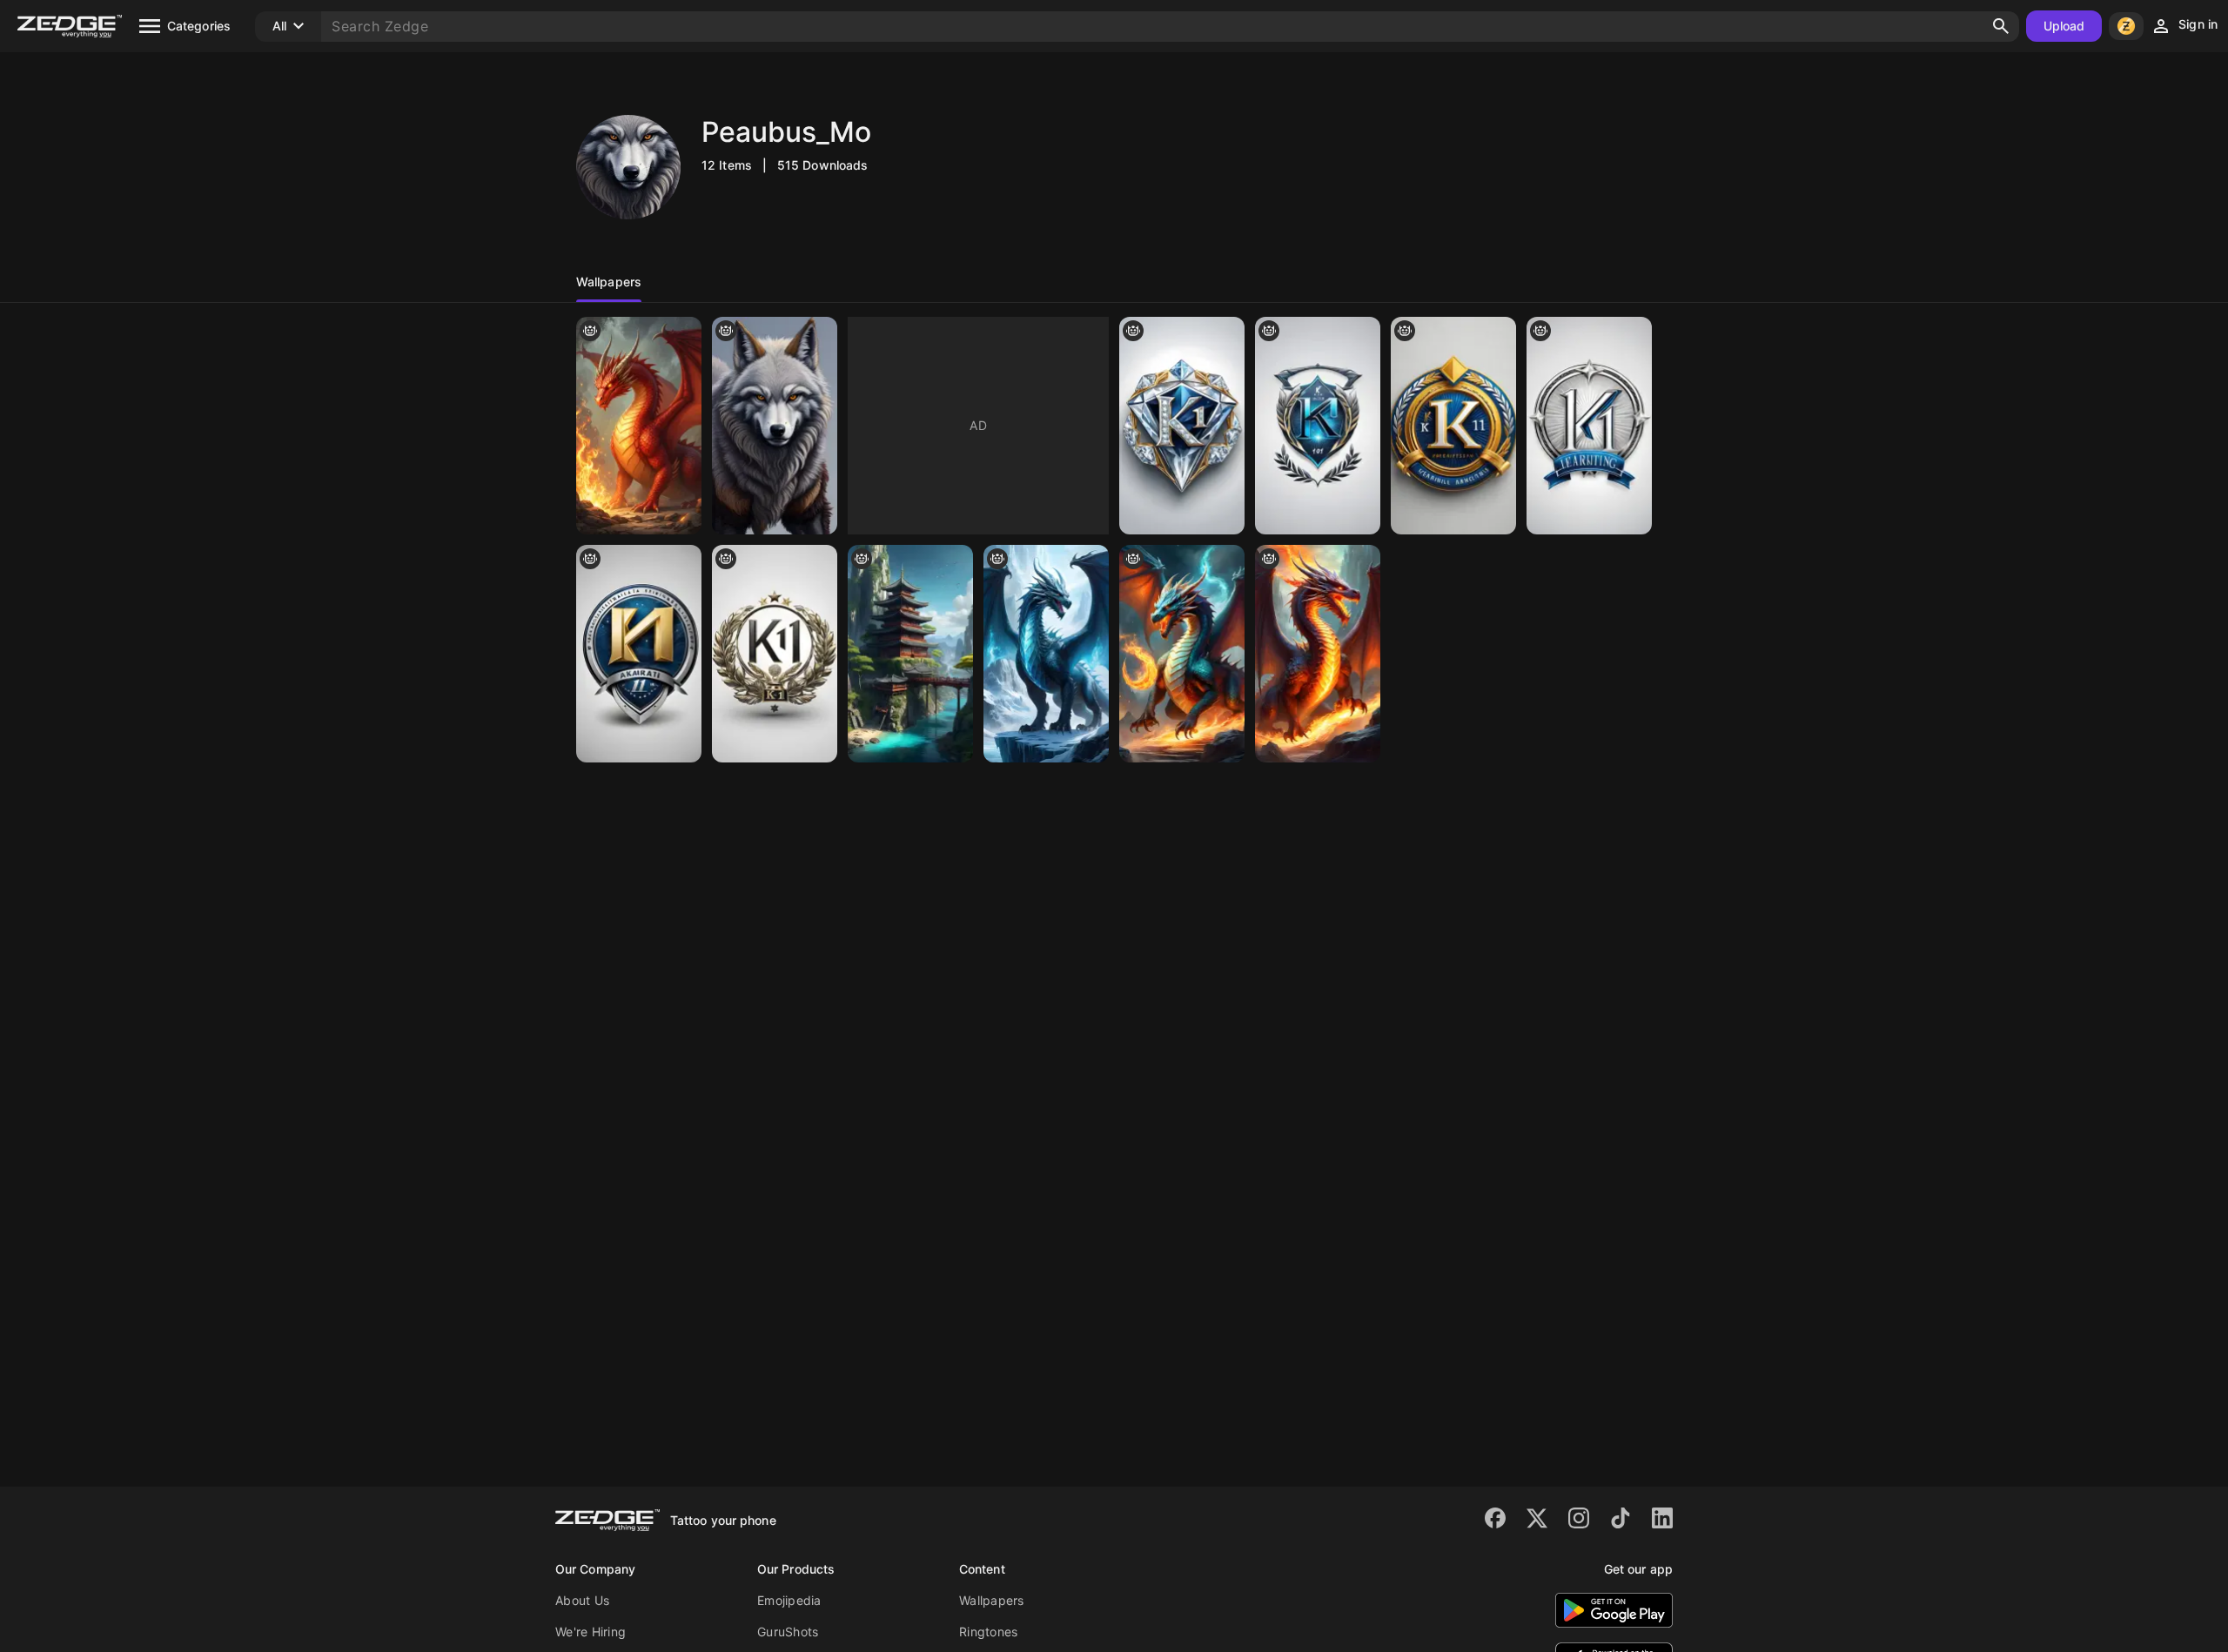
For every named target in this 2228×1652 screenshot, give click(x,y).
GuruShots (788, 1632)
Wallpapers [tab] (609, 282)
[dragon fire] (1182, 654)
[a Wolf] (775, 426)
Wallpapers (992, 1600)
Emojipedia (789, 1600)
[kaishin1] (775, 654)
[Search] (2001, 26)
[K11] (1453, 426)
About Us (582, 1600)
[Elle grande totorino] (639, 426)
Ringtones (988, 1632)
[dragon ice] (1046, 654)
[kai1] (1589, 426)
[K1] (1182, 426)
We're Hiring (591, 1632)
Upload (2064, 26)
